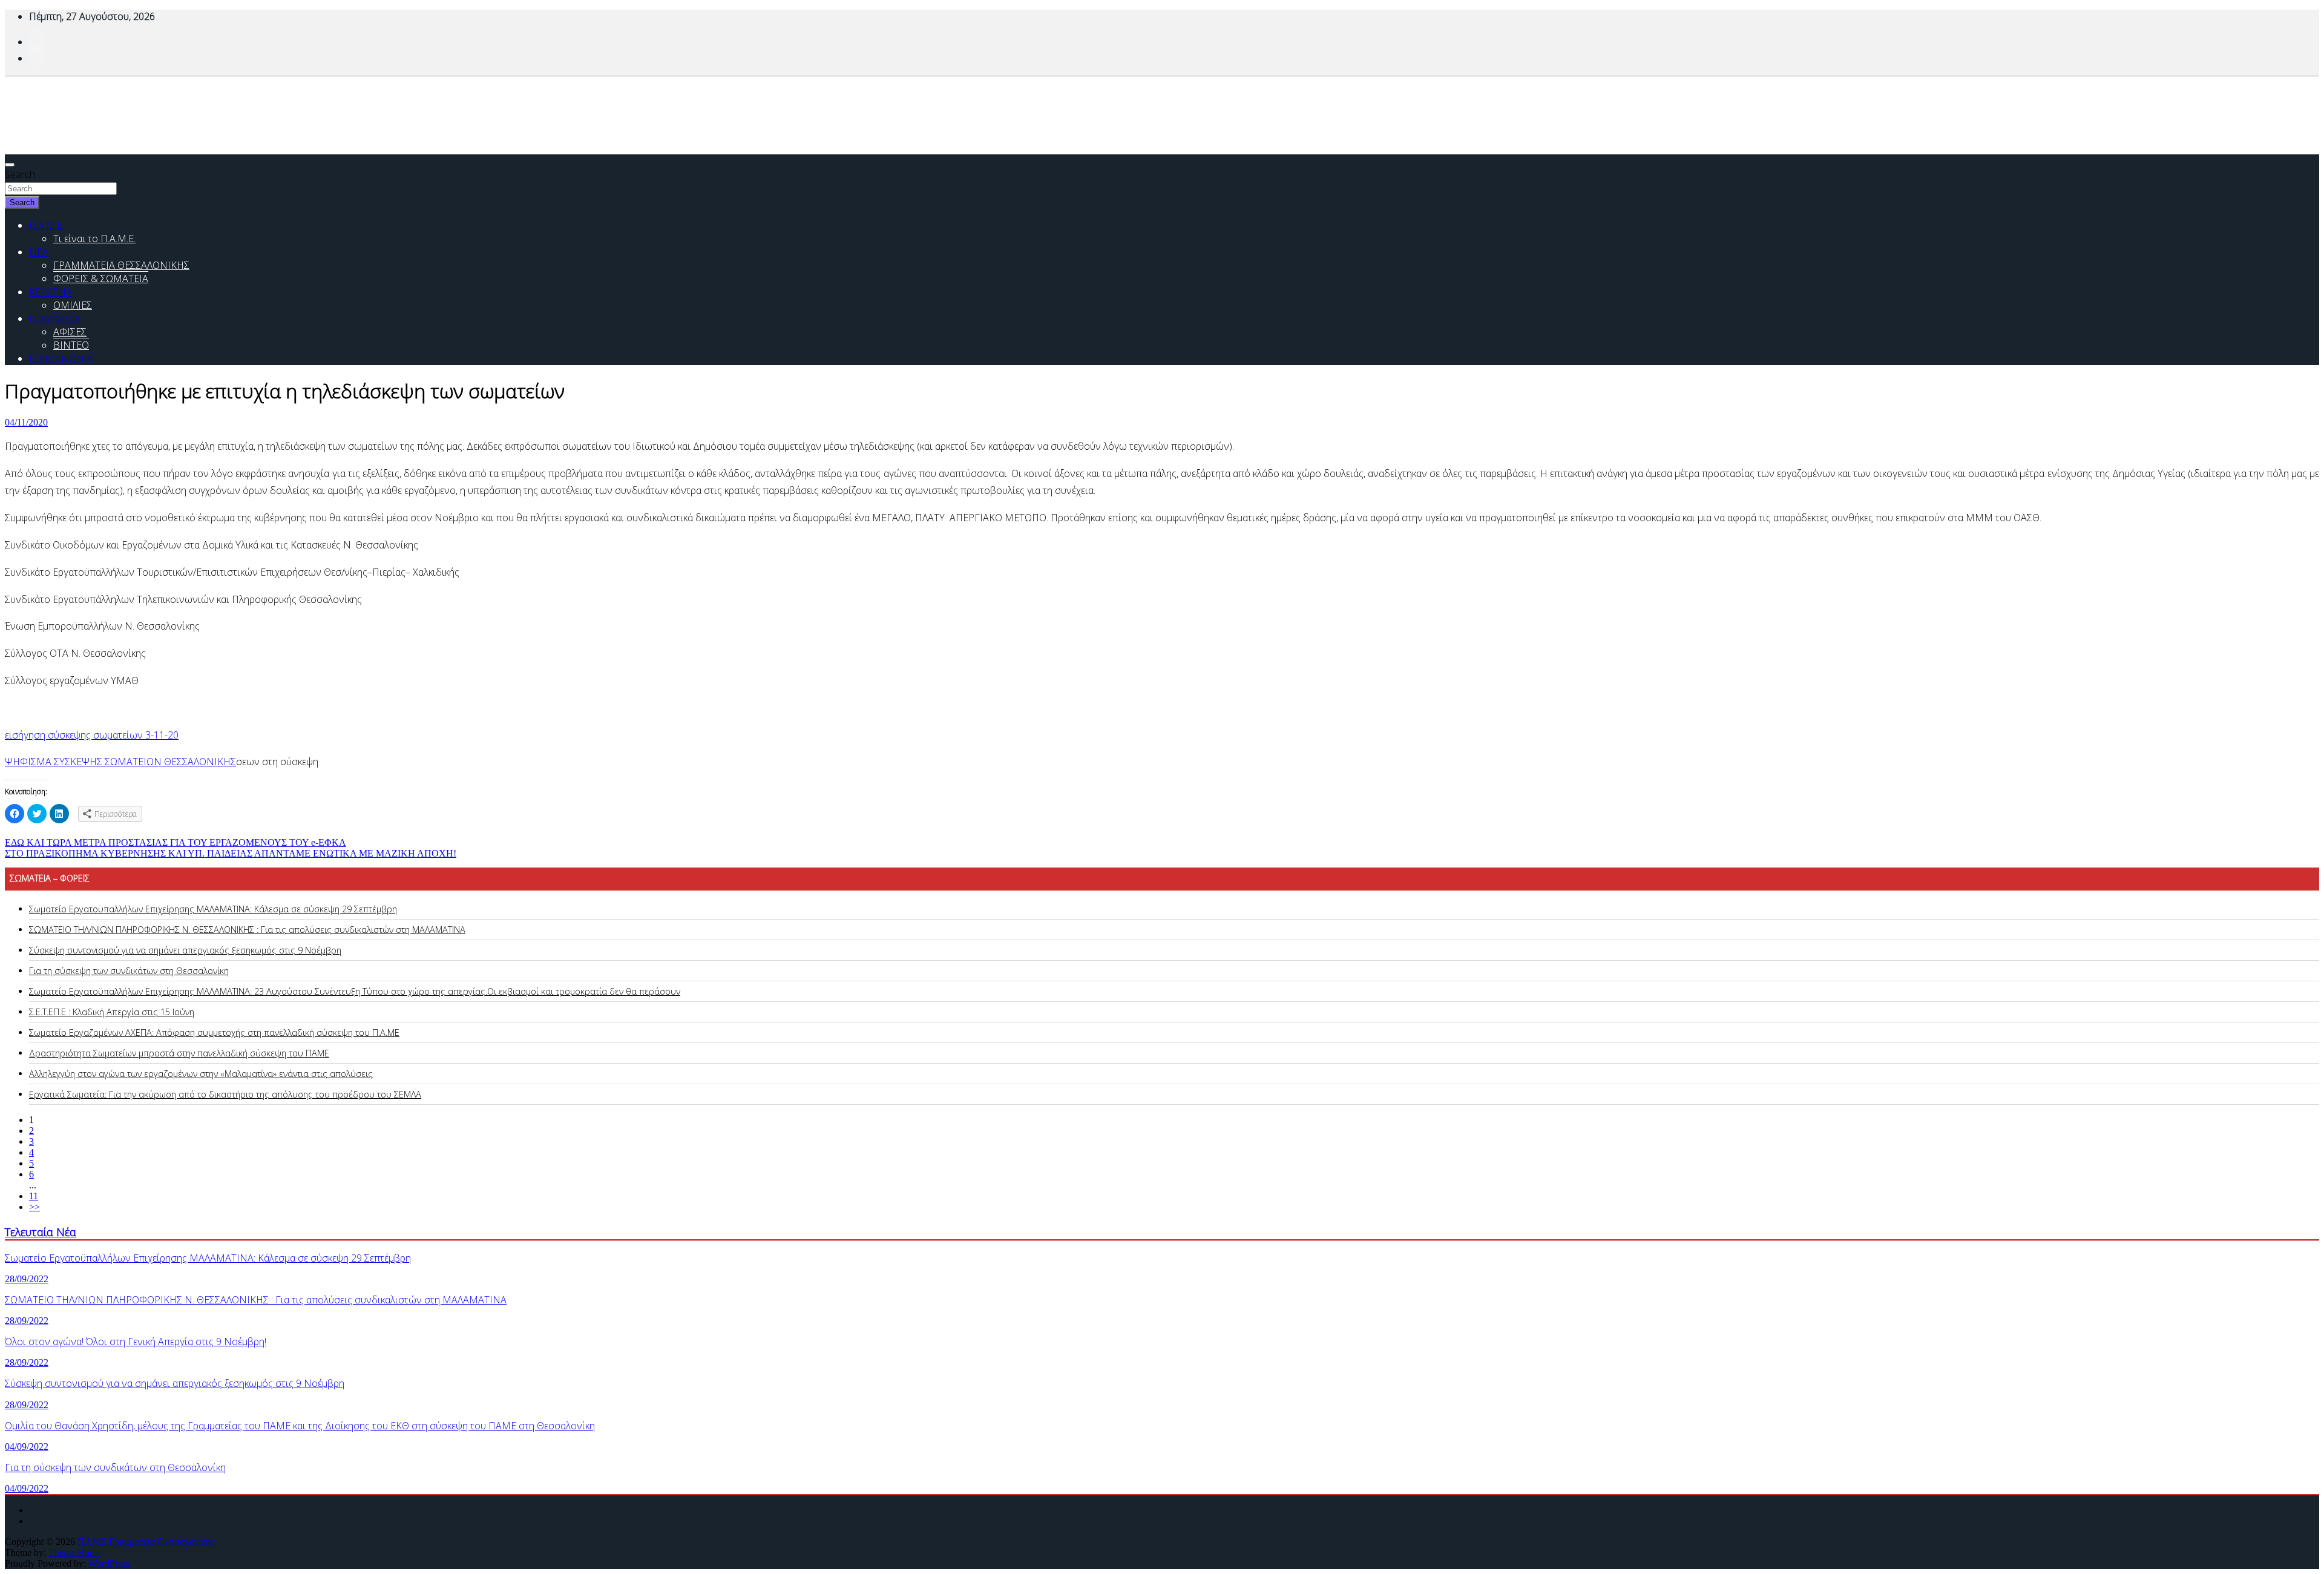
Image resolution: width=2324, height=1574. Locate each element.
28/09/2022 (27, 1279)
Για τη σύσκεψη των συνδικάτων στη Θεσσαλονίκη (129, 971)
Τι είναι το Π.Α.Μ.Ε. (94, 239)
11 (34, 1196)
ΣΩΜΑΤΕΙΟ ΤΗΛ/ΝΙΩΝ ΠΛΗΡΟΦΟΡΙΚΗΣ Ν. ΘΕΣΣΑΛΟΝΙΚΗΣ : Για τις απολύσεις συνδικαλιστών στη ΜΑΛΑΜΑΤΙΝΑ (247, 930)
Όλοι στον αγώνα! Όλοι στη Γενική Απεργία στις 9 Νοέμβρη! (136, 1342)
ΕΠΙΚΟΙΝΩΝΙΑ (61, 358)
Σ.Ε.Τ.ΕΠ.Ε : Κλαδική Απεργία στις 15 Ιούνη (112, 1012)
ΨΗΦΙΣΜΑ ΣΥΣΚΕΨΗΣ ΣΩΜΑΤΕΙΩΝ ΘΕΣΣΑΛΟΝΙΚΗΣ (120, 762)
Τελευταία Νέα (41, 1232)
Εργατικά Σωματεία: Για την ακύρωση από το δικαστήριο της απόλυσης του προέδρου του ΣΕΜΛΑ (225, 1094)
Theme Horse (74, 1553)
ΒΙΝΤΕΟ (71, 345)
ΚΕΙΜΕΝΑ (51, 292)
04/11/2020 (26, 422)
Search (20, 174)
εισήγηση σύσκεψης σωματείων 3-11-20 (92, 735)
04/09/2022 (27, 1447)
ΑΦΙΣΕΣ (70, 332)
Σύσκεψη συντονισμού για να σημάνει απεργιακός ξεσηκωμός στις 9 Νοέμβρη (185, 950)
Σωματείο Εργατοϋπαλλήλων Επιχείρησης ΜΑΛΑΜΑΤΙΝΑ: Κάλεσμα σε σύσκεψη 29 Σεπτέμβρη (213, 909)
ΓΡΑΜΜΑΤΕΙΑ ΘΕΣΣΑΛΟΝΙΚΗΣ (121, 265)
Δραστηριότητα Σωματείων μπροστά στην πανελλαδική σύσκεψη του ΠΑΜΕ (179, 1053)
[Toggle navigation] (10, 165)
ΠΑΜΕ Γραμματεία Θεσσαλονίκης (146, 1542)
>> (34, 1207)
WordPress (109, 1563)
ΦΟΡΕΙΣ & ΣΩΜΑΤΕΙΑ (101, 278)
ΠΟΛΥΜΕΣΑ (55, 318)
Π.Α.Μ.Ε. (47, 225)
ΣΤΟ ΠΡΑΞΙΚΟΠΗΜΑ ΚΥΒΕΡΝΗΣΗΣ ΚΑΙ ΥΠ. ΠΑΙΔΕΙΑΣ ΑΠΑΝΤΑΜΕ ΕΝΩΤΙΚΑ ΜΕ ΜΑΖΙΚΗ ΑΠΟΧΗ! (231, 853)
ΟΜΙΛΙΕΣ (73, 305)
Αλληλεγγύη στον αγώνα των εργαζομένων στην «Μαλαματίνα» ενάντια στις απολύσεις (201, 1074)
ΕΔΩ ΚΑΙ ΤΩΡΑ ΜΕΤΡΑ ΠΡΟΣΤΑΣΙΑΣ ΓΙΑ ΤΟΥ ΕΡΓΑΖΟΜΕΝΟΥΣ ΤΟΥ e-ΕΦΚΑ (176, 842)
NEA (39, 252)
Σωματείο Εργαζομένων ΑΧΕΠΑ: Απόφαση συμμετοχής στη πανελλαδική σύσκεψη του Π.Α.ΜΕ (214, 1032)
